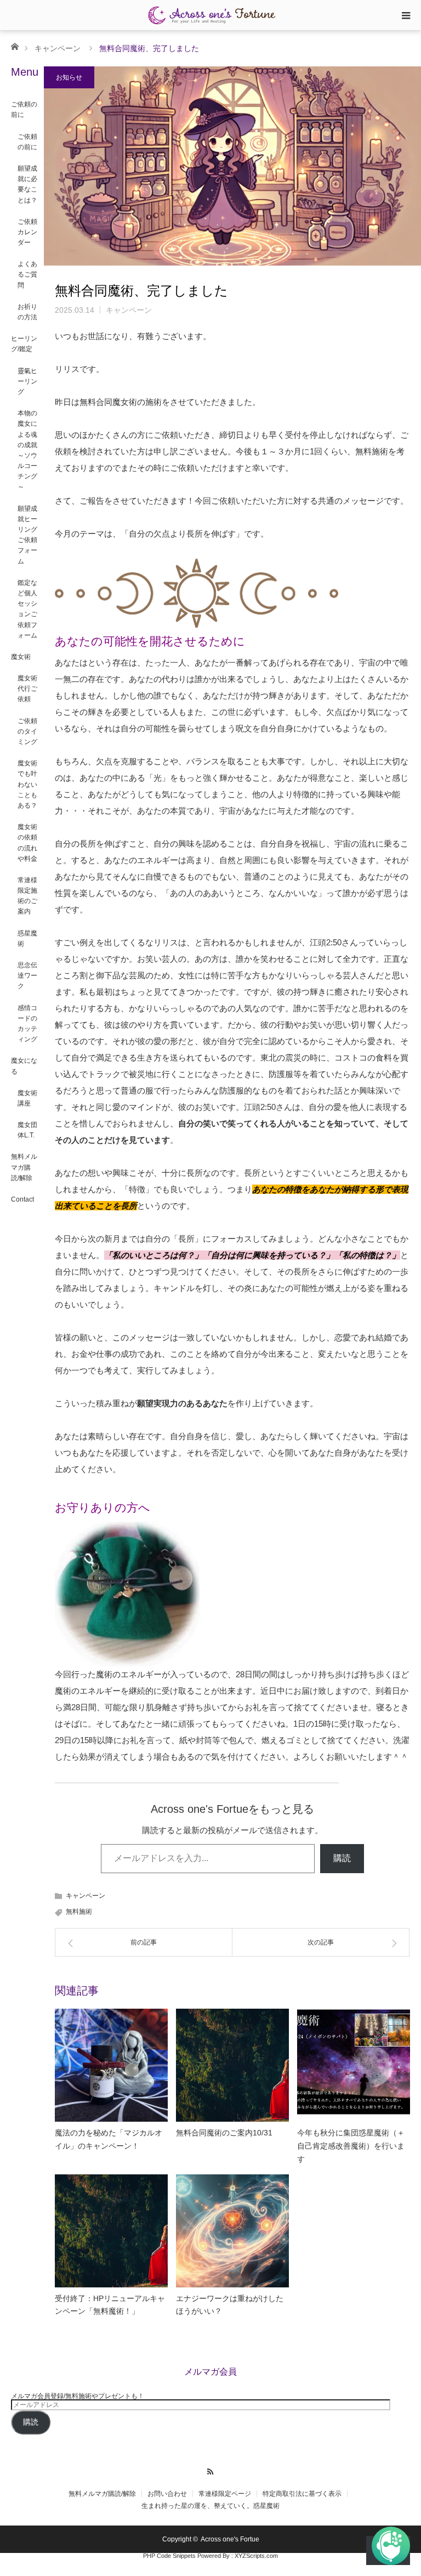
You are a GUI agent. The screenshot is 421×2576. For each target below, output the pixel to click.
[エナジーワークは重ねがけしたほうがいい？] (232, 2231)
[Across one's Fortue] (210, 15)
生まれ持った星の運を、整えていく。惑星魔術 (210, 2506)
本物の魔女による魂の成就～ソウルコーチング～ (27, 450)
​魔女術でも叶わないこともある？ (27, 784)
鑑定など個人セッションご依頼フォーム (27, 609)
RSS (211, 2470)
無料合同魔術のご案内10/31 (224, 2133)
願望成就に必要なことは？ (27, 184)
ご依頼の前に (24, 109)
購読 (342, 1858)
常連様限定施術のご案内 (27, 896)
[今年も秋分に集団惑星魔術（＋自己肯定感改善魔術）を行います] (354, 2065)
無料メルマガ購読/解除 (24, 1167)
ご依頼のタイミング (27, 731)
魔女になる (24, 1066)
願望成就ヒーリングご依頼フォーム (27, 535)
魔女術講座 (27, 1098)
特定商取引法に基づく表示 (302, 2494)
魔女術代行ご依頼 (27, 689)
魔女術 (21, 657)
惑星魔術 (27, 938)
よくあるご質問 (27, 274)
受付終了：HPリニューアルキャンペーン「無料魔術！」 (110, 2305)
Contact (22, 1199)
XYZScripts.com (256, 2556)
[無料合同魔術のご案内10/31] (232, 2065)
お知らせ (69, 77)
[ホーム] (15, 46)
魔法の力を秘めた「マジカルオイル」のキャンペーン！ (109, 2139)
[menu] (406, 15)
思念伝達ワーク (27, 976)
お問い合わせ (167, 2494)
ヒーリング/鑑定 (24, 344)
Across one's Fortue (230, 2539)
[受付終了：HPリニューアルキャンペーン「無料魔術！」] (111, 2231)
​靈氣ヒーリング (27, 381)
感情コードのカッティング (27, 1024)
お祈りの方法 (27, 312)
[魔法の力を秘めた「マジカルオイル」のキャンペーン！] (111, 2065)
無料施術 (79, 1912)
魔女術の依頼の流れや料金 (27, 843)
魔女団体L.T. (27, 1130)
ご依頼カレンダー (27, 232)
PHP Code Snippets (169, 2556)
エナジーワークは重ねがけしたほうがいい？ (230, 2305)
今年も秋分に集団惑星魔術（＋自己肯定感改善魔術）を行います (351, 2146)
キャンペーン (58, 48)
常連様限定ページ (225, 2494)
